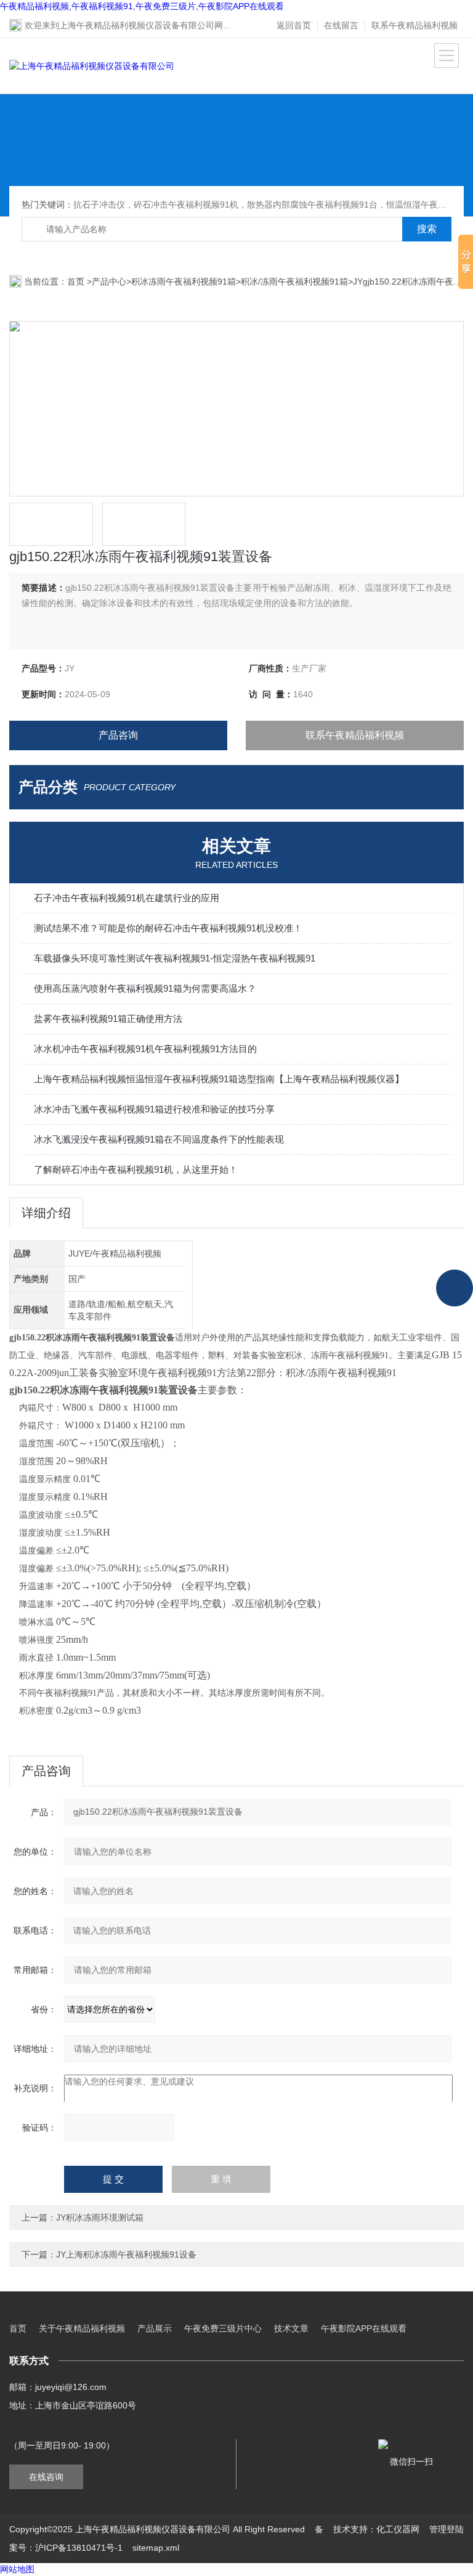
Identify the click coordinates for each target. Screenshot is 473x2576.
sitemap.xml (156, 2548)
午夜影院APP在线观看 (364, 2328)
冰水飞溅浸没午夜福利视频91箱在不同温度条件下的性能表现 (159, 1139)
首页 (77, 281)
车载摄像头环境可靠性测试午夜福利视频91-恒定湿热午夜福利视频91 (175, 958)
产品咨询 (118, 735)
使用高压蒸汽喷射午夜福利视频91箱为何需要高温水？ (145, 988)
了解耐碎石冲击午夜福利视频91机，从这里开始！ (136, 1169)
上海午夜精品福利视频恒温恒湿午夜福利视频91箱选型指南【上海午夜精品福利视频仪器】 (219, 1079)
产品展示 (155, 2328)
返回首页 (294, 25)
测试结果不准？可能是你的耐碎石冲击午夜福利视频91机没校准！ (168, 928)
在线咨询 (46, 2477)
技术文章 (291, 2328)
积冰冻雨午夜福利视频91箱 (184, 281)
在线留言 (341, 25)
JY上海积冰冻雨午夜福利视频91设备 (126, 2254)
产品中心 (109, 281)
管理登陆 (447, 2529)
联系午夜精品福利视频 (414, 25)
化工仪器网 (398, 2529)
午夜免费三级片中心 (223, 2328)
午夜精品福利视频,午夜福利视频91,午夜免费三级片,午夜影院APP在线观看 (142, 6)
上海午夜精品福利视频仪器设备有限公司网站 (145, 25)
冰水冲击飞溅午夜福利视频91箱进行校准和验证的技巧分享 (154, 1109)
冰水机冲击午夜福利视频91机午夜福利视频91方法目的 (145, 1049)
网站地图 (17, 2569)
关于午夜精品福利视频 (82, 2328)
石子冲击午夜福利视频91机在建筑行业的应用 (127, 898)
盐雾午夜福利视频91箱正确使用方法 (108, 1019)
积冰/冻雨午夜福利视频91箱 (294, 281)
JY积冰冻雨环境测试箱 (100, 2218)
